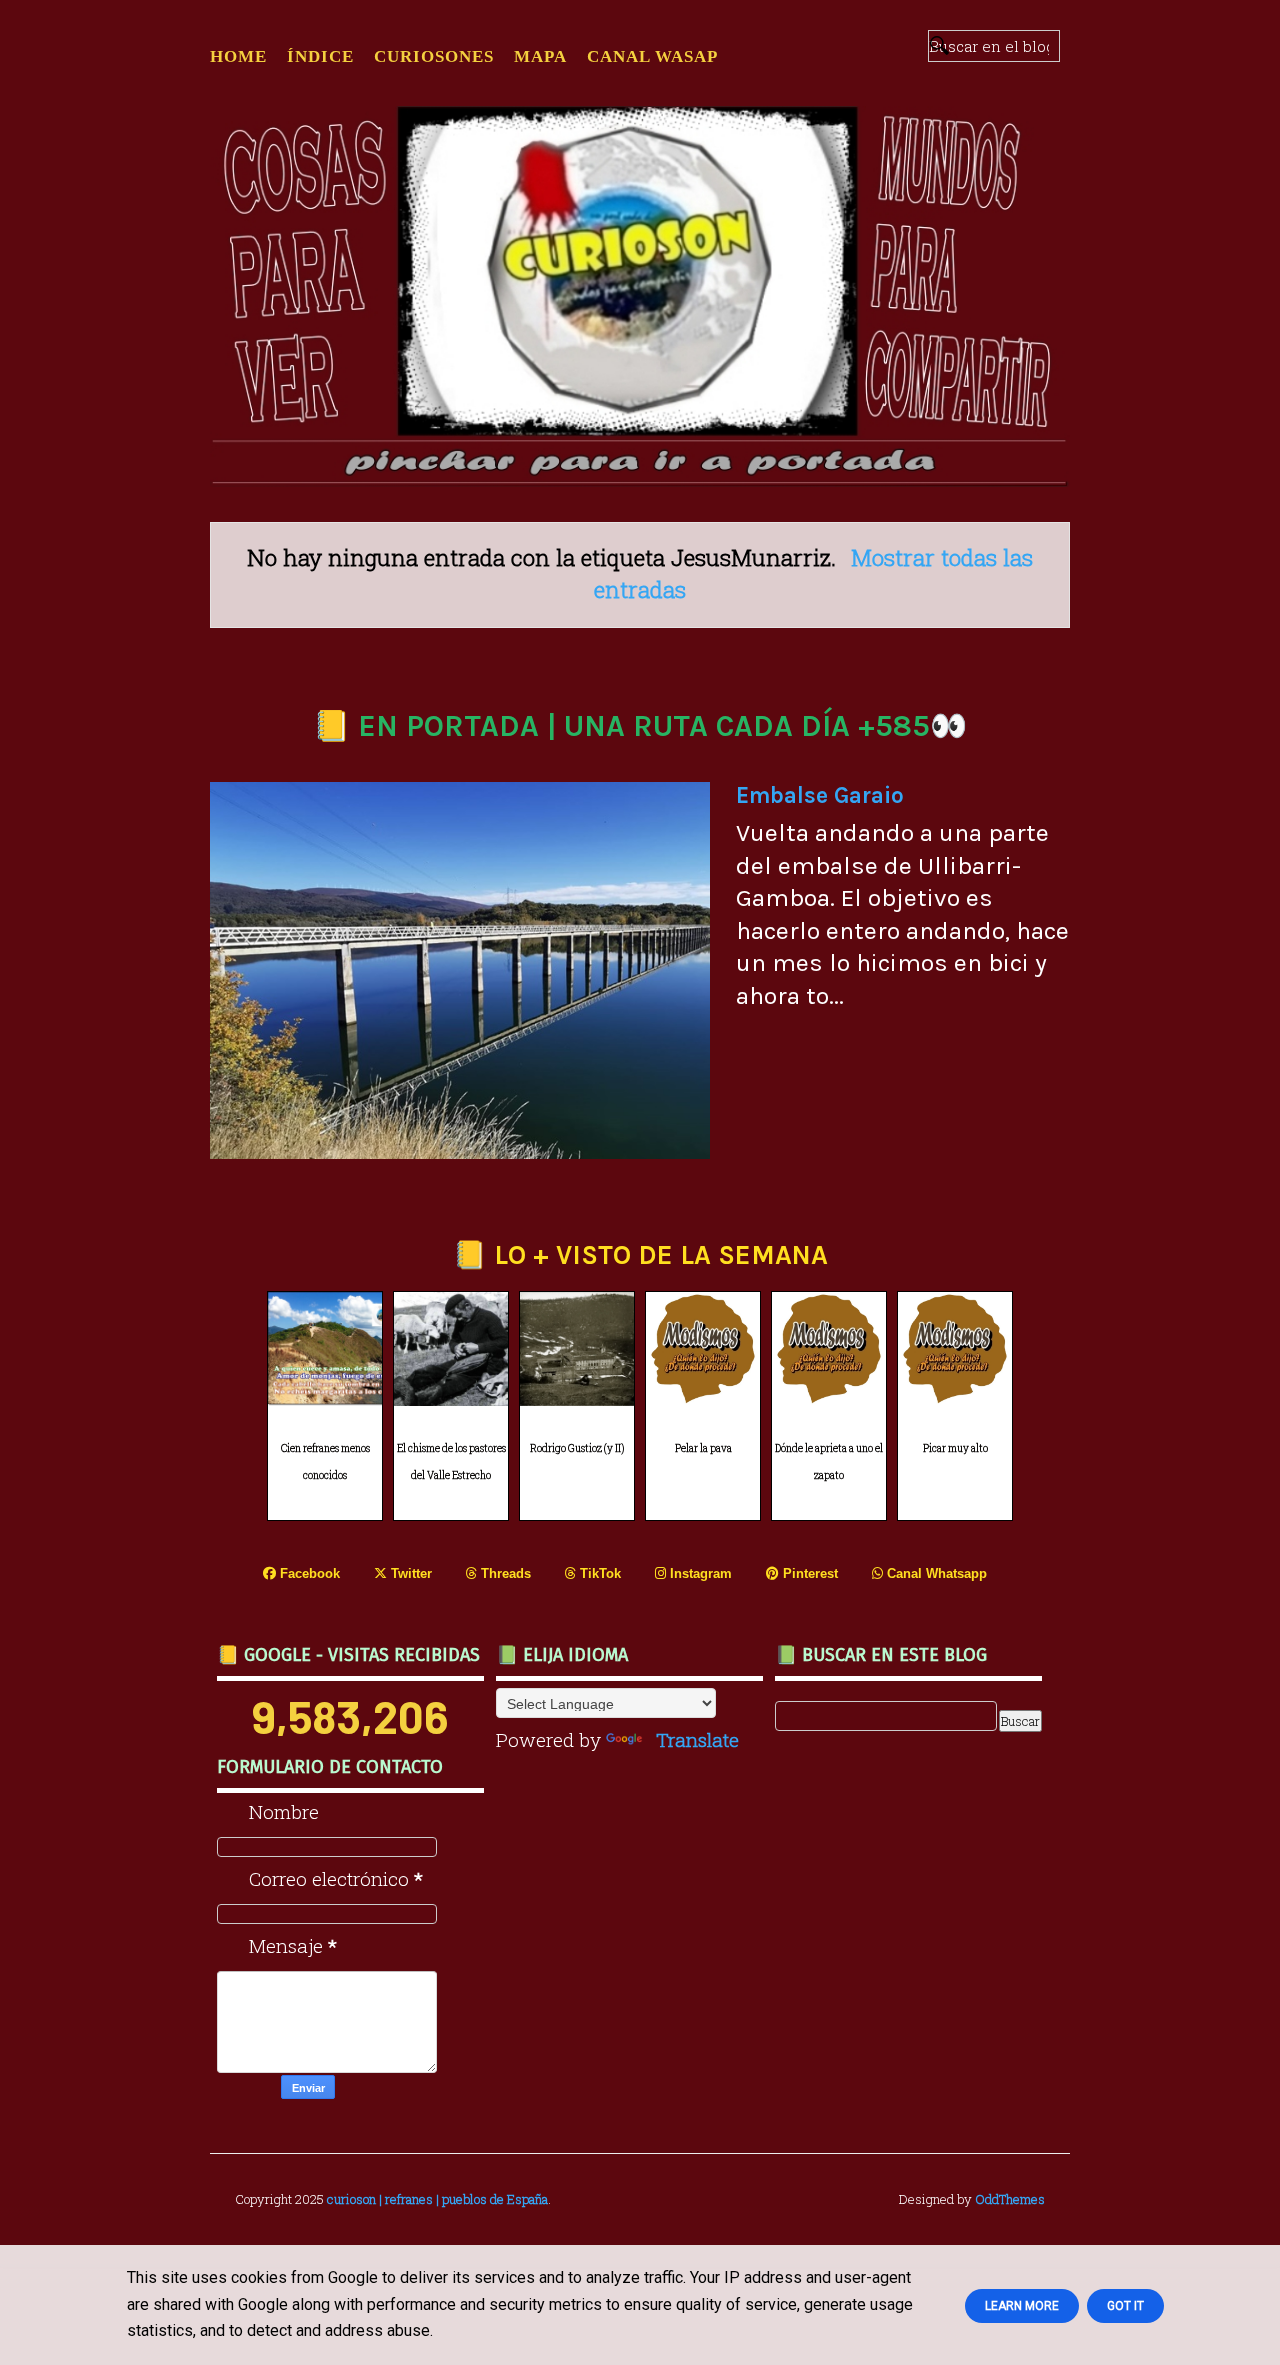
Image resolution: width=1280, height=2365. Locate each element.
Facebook (308, 1573)
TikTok (598, 1573)
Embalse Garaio (820, 795)
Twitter (409, 1573)
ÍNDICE (320, 56)
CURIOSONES (434, 56)
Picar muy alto (955, 1448)
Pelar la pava (703, 1448)
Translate (697, 1739)
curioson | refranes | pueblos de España (437, 2199)
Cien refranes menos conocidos (325, 1462)
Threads (504, 1573)
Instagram (699, 1573)
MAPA (540, 56)
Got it (1125, 2306)
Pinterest (808, 1573)
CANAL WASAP (652, 56)
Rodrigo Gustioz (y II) (577, 1448)
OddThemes (1010, 2199)
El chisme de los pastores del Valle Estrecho (451, 1462)
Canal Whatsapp (935, 1573)
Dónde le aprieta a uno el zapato (829, 1462)
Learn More (1022, 2306)
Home (238, 56)
